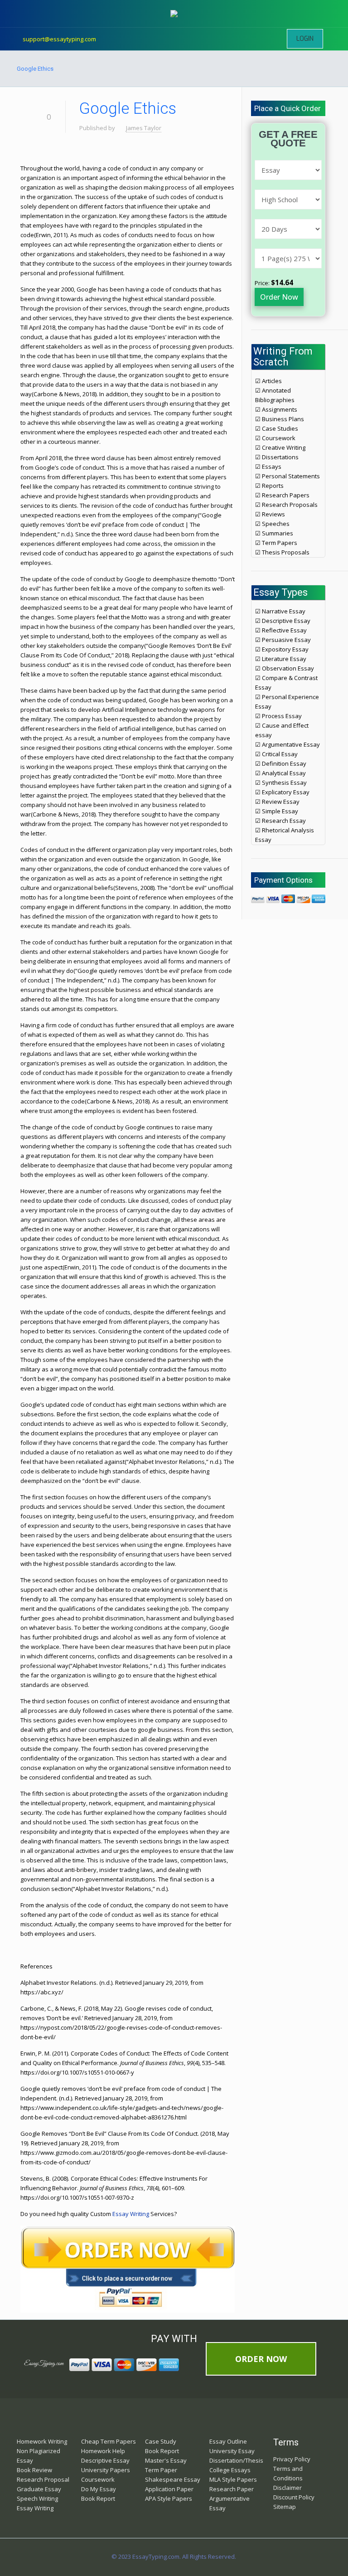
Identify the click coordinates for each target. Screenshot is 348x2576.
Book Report (98, 2498)
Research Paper (232, 2489)
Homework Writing (42, 2441)
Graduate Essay (39, 2489)
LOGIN (305, 39)
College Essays (230, 2470)
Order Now (279, 297)
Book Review (34, 2470)
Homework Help (103, 2451)
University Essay (232, 2451)
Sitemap (285, 2507)
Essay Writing (131, 2214)
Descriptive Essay (105, 2460)
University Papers (106, 2470)
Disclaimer (288, 2488)
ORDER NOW (261, 2359)
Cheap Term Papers (109, 2441)
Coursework (98, 2479)
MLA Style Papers (233, 2479)
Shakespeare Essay (173, 2479)
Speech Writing (37, 2498)
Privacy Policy (292, 2459)
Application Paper (169, 2489)
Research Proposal (43, 2479)
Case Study (161, 2441)
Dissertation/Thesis (236, 2460)
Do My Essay (99, 2489)
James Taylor (144, 128)
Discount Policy (294, 2497)
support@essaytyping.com (59, 39)
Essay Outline (228, 2441)
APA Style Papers (169, 2498)
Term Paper (161, 2470)
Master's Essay (166, 2460)
